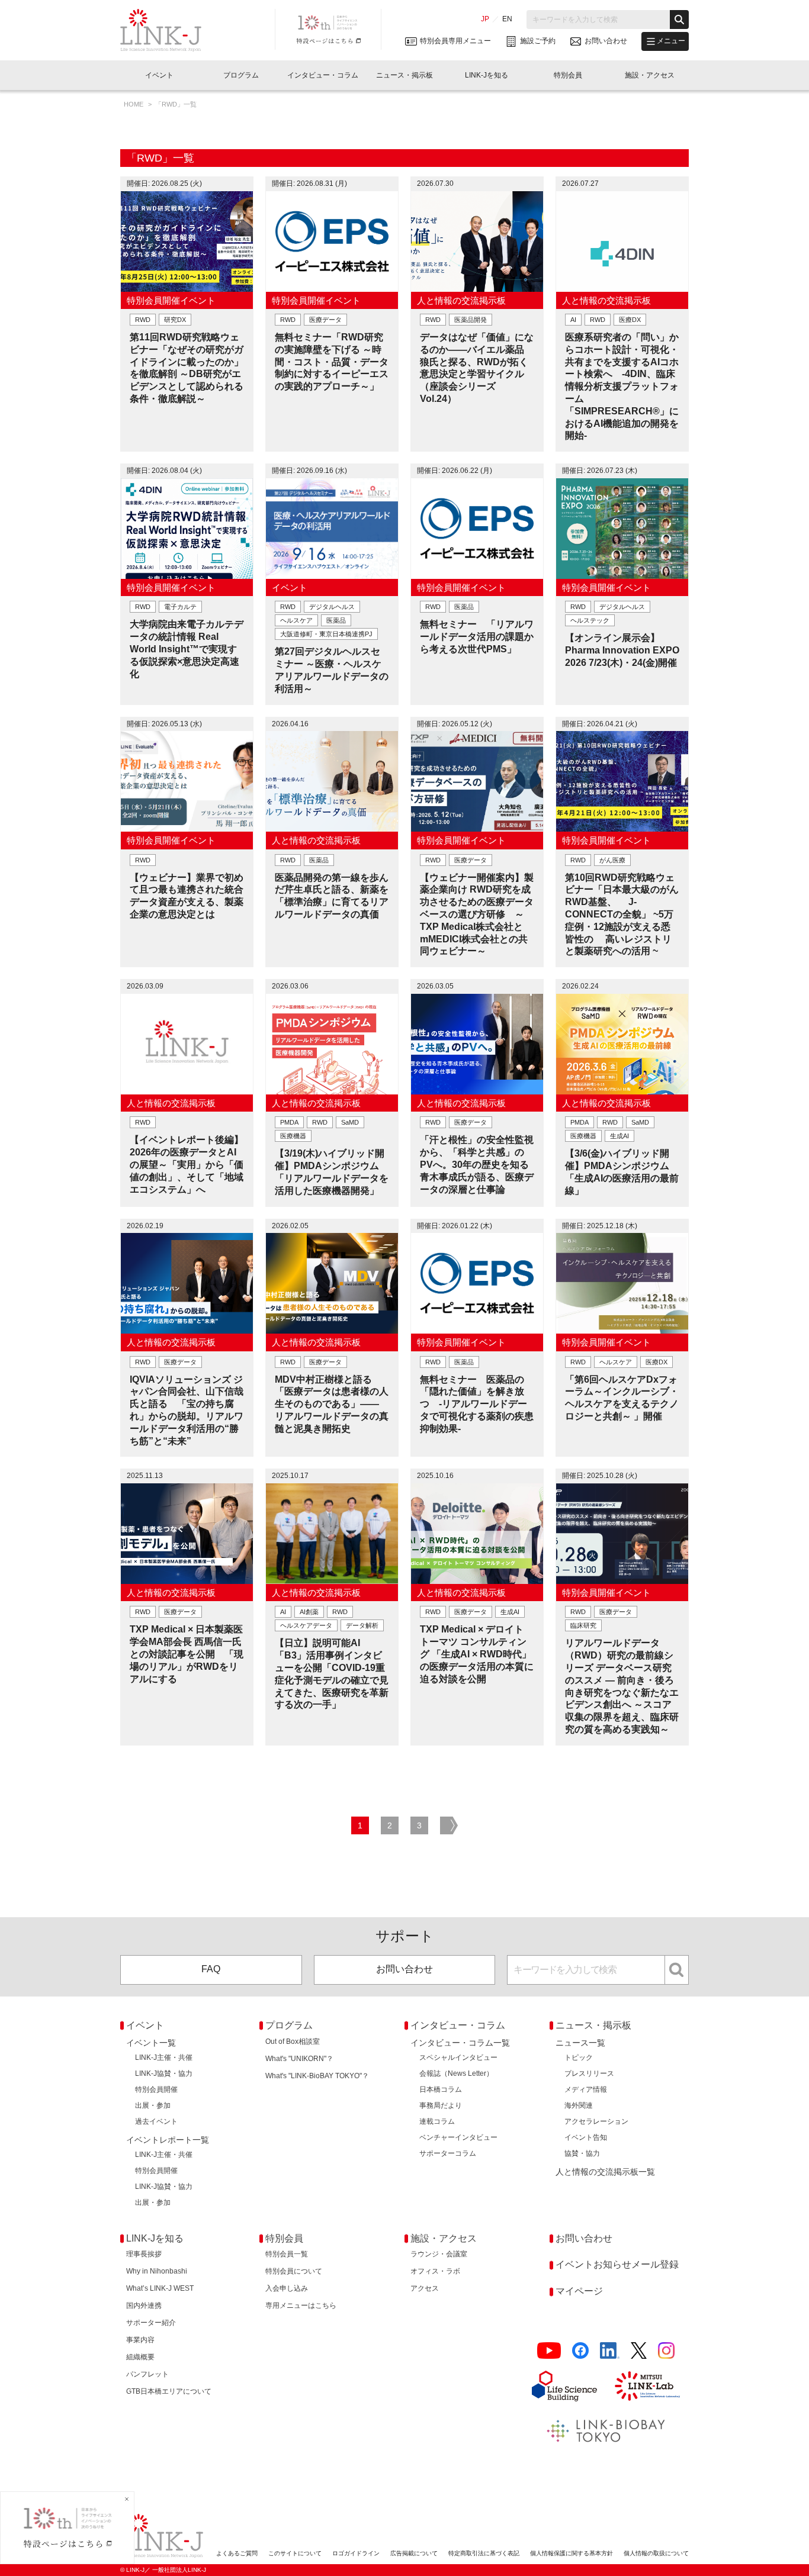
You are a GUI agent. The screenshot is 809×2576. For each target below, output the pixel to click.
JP (485, 19)
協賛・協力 (582, 2153)
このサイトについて (295, 2553)
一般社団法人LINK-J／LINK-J (170, 30)
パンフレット (147, 2374)
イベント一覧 (151, 2043)
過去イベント (156, 2121)
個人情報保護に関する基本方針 (572, 2553)
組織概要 (140, 2357)
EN (507, 19)
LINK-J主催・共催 (164, 2057)
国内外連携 (144, 2305)
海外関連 (579, 2105)
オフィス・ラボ (435, 2271)
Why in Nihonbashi (157, 2271)
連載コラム (437, 2121)
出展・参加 (153, 2105)
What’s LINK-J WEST (160, 2288)
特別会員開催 (156, 2089)
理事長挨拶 (144, 2254)
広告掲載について (414, 2553)
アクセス (425, 2288)
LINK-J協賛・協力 (164, 2073)
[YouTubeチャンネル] (549, 2351)
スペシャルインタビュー (458, 2057)
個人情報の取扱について (656, 2553)
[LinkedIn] (610, 2351)
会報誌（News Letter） (456, 2073)
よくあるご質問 (237, 2553)
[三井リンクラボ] (647, 2386)
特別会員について (294, 2271)
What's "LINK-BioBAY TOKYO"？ (317, 2076)
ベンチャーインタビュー (458, 2137)
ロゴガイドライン (356, 2553)
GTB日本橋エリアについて (169, 2391)
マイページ (579, 2291)
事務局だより (441, 2105)
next (449, 1825)
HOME (134, 104)
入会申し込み (287, 2288)
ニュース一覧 (580, 2043)
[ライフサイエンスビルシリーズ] (564, 2386)
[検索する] (679, 20)
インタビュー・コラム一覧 (460, 2043)
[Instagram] (666, 2351)
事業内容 (140, 2340)
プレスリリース (589, 2073)
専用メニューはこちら (301, 2305)
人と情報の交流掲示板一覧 (605, 2172)
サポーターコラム (448, 2153)
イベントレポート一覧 (168, 2140)
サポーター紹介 (151, 2323)
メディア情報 (586, 2089)
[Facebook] (580, 2351)
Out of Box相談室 (293, 2042)
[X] (639, 2351)
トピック (579, 2057)
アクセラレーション (596, 2121)
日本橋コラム (441, 2089)
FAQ (211, 1969)
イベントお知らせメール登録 (617, 2264)
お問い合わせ (404, 1969)
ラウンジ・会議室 (439, 2254)
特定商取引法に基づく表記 (484, 2553)
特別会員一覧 (287, 2254)
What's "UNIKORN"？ (299, 2059)
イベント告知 (586, 2137)
